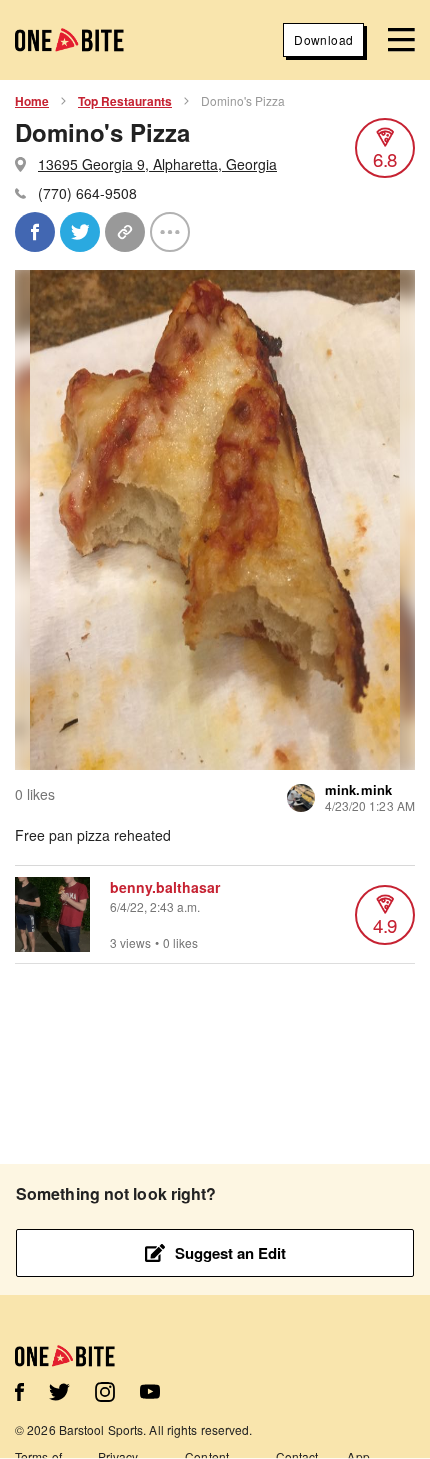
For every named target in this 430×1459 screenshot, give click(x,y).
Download (323, 39)
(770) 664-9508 (87, 193)
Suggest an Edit (230, 1253)
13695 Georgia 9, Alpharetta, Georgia (157, 164)
